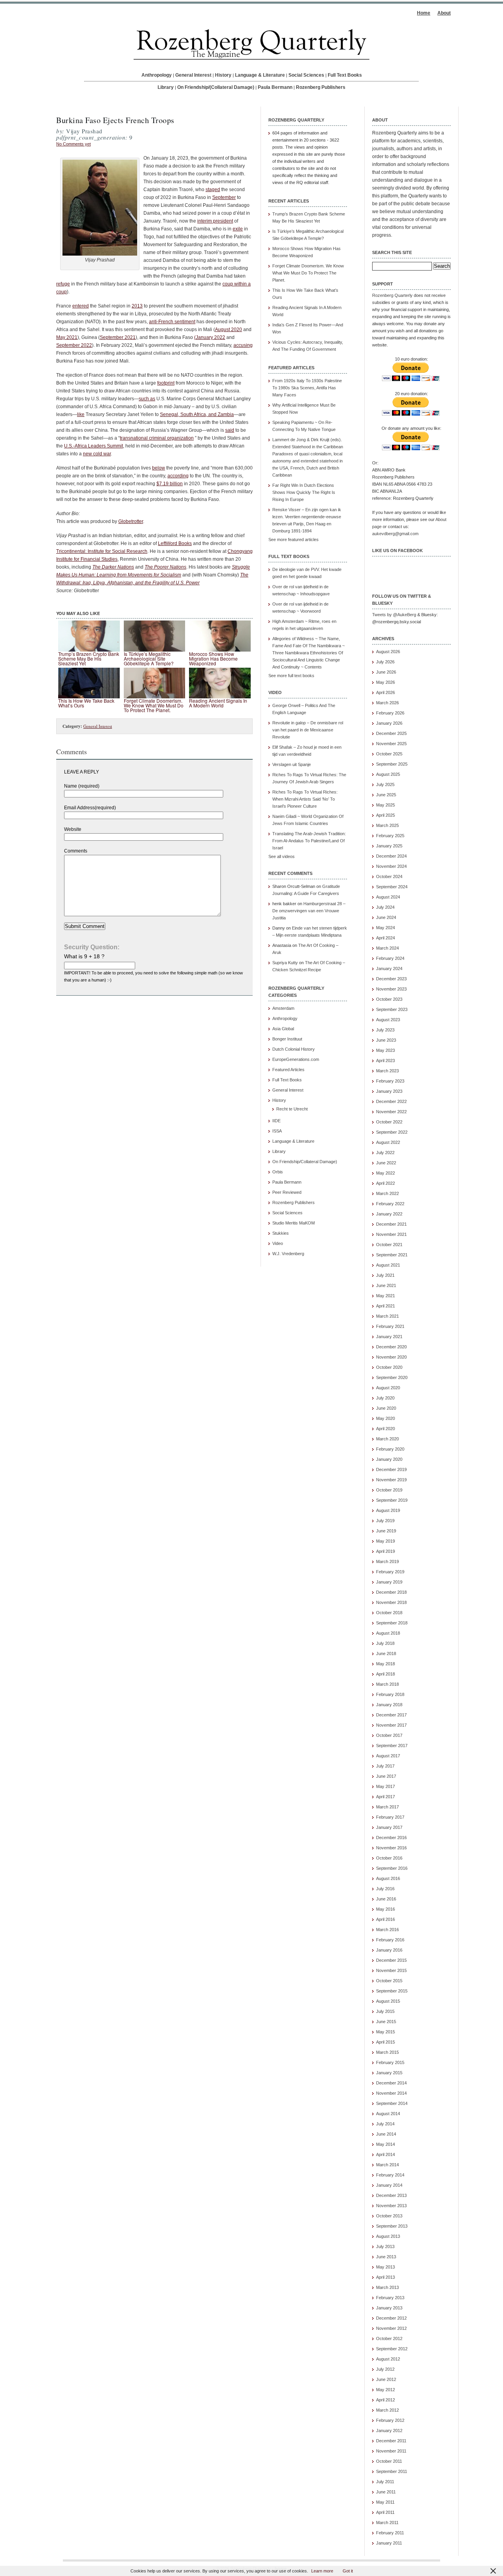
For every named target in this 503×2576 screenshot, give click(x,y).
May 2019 (386, 1541)
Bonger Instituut (287, 1039)
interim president (215, 221)
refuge (63, 284)
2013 (137, 306)
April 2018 (386, 1674)
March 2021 (387, 1316)
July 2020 (385, 1398)
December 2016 (391, 1838)
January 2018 (389, 1705)
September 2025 (392, 764)
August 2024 (388, 897)
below (159, 468)
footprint (166, 383)
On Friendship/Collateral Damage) (305, 1162)
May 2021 (67, 337)
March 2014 (387, 2165)
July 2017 (385, 1766)
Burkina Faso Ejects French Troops (115, 120)
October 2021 (389, 1245)
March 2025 (387, 825)
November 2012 (391, 2328)
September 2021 (118, 337)
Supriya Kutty (285, 963)
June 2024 (386, 917)
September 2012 (392, 2349)
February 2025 (390, 836)
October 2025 (389, 754)
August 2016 (388, 1878)
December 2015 (391, 1960)
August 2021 (388, 1265)
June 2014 (386, 2134)
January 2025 (389, 846)
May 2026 (386, 682)
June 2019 (386, 1531)
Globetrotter (131, 521)
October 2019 (389, 1490)
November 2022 (391, 1112)
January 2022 (389, 1214)
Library (166, 87)
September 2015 (392, 1991)
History (223, 75)
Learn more (322, 2571)
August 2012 (388, 2359)
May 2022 (386, 1173)
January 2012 (389, 2431)
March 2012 (387, 2410)
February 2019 (390, 1572)
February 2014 (390, 2175)
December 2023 (391, 979)
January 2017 (389, 1827)
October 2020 (389, 1367)
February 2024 (390, 958)
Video (278, 1243)
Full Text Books (345, 75)
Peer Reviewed (287, 1192)
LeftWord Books (175, 543)
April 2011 (385, 2512)
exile (238, 229)
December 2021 (391, 1224)
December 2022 (391, 1101)
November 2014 (391, 2093)
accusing (243, 345)
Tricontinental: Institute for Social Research (102, 551)
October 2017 (389, 1735)
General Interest (193, 75)
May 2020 (386, 1418)
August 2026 (388, 652)
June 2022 (386, 1163)
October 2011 (389, 2461)
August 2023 (388, 1020)
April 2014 (386, 2154)
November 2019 (391, 1480)
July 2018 (385, 1643)
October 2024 (389, 876)
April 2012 (386, 2400)
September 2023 (392, 1009)
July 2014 (385, 2124)
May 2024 (386, 928)
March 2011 (387, 2523)
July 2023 (385, 1030)
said (230, 430)
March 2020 (387, 1439)
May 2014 (386, 2144)
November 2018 (391, 1602)
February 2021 (390, 1326)
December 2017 (391, 1715)
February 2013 (390, 2298)
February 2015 (390, 2062)
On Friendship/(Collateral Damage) (216, 87)
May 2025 (386, 805)
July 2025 (385, 784)
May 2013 (386, 2267)
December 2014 (391, 2083)
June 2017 (386, 1776)
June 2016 (386, 1899)
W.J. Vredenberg (288, 1254)
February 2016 (390, 1940)
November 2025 (391, 744)
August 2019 (388, 1510)
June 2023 (386, 1040)
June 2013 (386, 2257)
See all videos (282, 856)
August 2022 (388, 1142)
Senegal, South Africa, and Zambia (197, 414)
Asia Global (283, 1029)
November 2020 (391, 1357)
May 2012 (386, 2390)
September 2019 (392, 1500)
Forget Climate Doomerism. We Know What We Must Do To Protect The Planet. (308, 273)
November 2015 (391, 1970)
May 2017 (386, 1786)
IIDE (276, 1121)
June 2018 (386, 1654)
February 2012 (390, 2420)
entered (81, 306)
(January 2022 (210, 337)
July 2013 (385, 2246)
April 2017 (386, 1797)
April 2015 (386, 2042)
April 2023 (386, 1061)
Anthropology (157, 75)
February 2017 (390, 1817)
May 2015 (386, 2032)
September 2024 (392, 887)
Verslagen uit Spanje (292, 764)
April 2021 (386, 1306)
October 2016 (389, 1858)
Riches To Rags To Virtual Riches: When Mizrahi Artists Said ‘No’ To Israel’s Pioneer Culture (305, 799)
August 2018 (388, 1633)
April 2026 (386, 692)
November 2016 (391, 1848)
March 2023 (387, 1071)
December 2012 (391, 2318)
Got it (348, 2571)
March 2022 (387, 1193)
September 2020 (392, 1377)
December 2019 (391, 1469)
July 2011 (385, 2482)
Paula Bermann (275, 87)
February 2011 (390, 2533)
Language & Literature (260, 75)
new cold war (97, 454)
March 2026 (387, 703)
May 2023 (386, 1050)
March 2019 (387, 1561)
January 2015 (389, 2073)
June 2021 (386, 1285)
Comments (76, 851)
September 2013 (392, 2226)
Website (73, 829)
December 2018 (391, 1592)
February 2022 (390, 1204)
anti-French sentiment (172, 322)
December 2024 (391, 856)
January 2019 (389, 1582)
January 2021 (389, 1337)
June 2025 (386, 795)
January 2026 (389, 723)
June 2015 (386, 2022)
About (444, 13)
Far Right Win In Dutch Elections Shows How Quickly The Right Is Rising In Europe (304, 492)
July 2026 (385, 662)
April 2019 (386, 1551)
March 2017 (387, 1807)
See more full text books (291, 676)
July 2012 (385, 2369)
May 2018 (386, 1664)
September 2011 (392, 2471)
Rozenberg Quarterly (392, 295)
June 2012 (386, 2379)
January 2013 (389, 2308)
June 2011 (386, 2492)
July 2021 (385, 1275)
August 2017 (388, 1756)
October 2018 (389, 1613)
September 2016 (392, 1868)
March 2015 (387, 2052)
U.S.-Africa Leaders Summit (94, 446)
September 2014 (392, 2103)
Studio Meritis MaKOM (294, 1223)
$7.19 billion (170, 484)
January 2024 (389, 969)
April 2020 (386, 1429)
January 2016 (389, 1950)
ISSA (277, 1131)
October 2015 (389, 1981)
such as (147, 399)
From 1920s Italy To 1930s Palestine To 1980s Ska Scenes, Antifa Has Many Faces (307, 388)
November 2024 (391, 866)
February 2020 (390, 1449)
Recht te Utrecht (292, 1109)
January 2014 (389, 2185)
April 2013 (386, 2277)
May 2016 (386, 1909)
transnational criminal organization (157, 438)
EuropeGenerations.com (296, 1059)
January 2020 (389, 1459)
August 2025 (388, 774)
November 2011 (391, 2451)
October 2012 (389, 2338)
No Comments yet (73, 144)
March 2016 (387, 1930)
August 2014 (388, 2114)
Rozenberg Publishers (321, 87)
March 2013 (387, 2287)
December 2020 (391, 1347)
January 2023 (389, 1091)
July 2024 (385, 907)
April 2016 (386, 1919)
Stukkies (281, 1233)
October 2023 (389, 999)
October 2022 (389, 1122)
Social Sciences (306, 75)
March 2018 (387, 1684)
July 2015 (385, 2011)
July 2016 (385, 1889)
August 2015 (388, 2001)
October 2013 (389, 2216)
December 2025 (391, 733)
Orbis (278, 1172)
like (81, 414)
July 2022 (385, 1153)
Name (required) (82, 786)
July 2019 (385, 1521)
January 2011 (389, 2543)
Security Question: (92, 947)
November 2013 (391, 2206)
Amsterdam (283, 1008)
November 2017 (391, 1725)
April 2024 (386, 938)
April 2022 (386, 1183)
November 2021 (391, 1234)
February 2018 (390, 1694)
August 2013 (388, 2236)
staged (213, 190)
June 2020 (386, 1408)
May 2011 (385, 2502)
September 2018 (392, 1623)
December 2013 (391, 2195)
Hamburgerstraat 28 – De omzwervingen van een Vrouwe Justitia (309, 911)
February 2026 (390, 713)
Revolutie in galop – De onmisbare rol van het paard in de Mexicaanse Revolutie (308, 730)
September (224, 197)
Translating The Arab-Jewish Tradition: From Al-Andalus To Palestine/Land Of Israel (309, 841)
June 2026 (386, 672)
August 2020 (229, 330)
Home (424, 13)
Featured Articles (288, 1070)
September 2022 (74, 345)
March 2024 (387, 948)
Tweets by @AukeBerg (394, 615)
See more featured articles (294, 540)
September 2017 (392, 1746)
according (178, 476)
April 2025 (386, 815)
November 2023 (391, 989)
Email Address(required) (90, 808)
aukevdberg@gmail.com (395, 534)
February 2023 (390, 1081)
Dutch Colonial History (294, 1049)
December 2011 (391, 2441)
